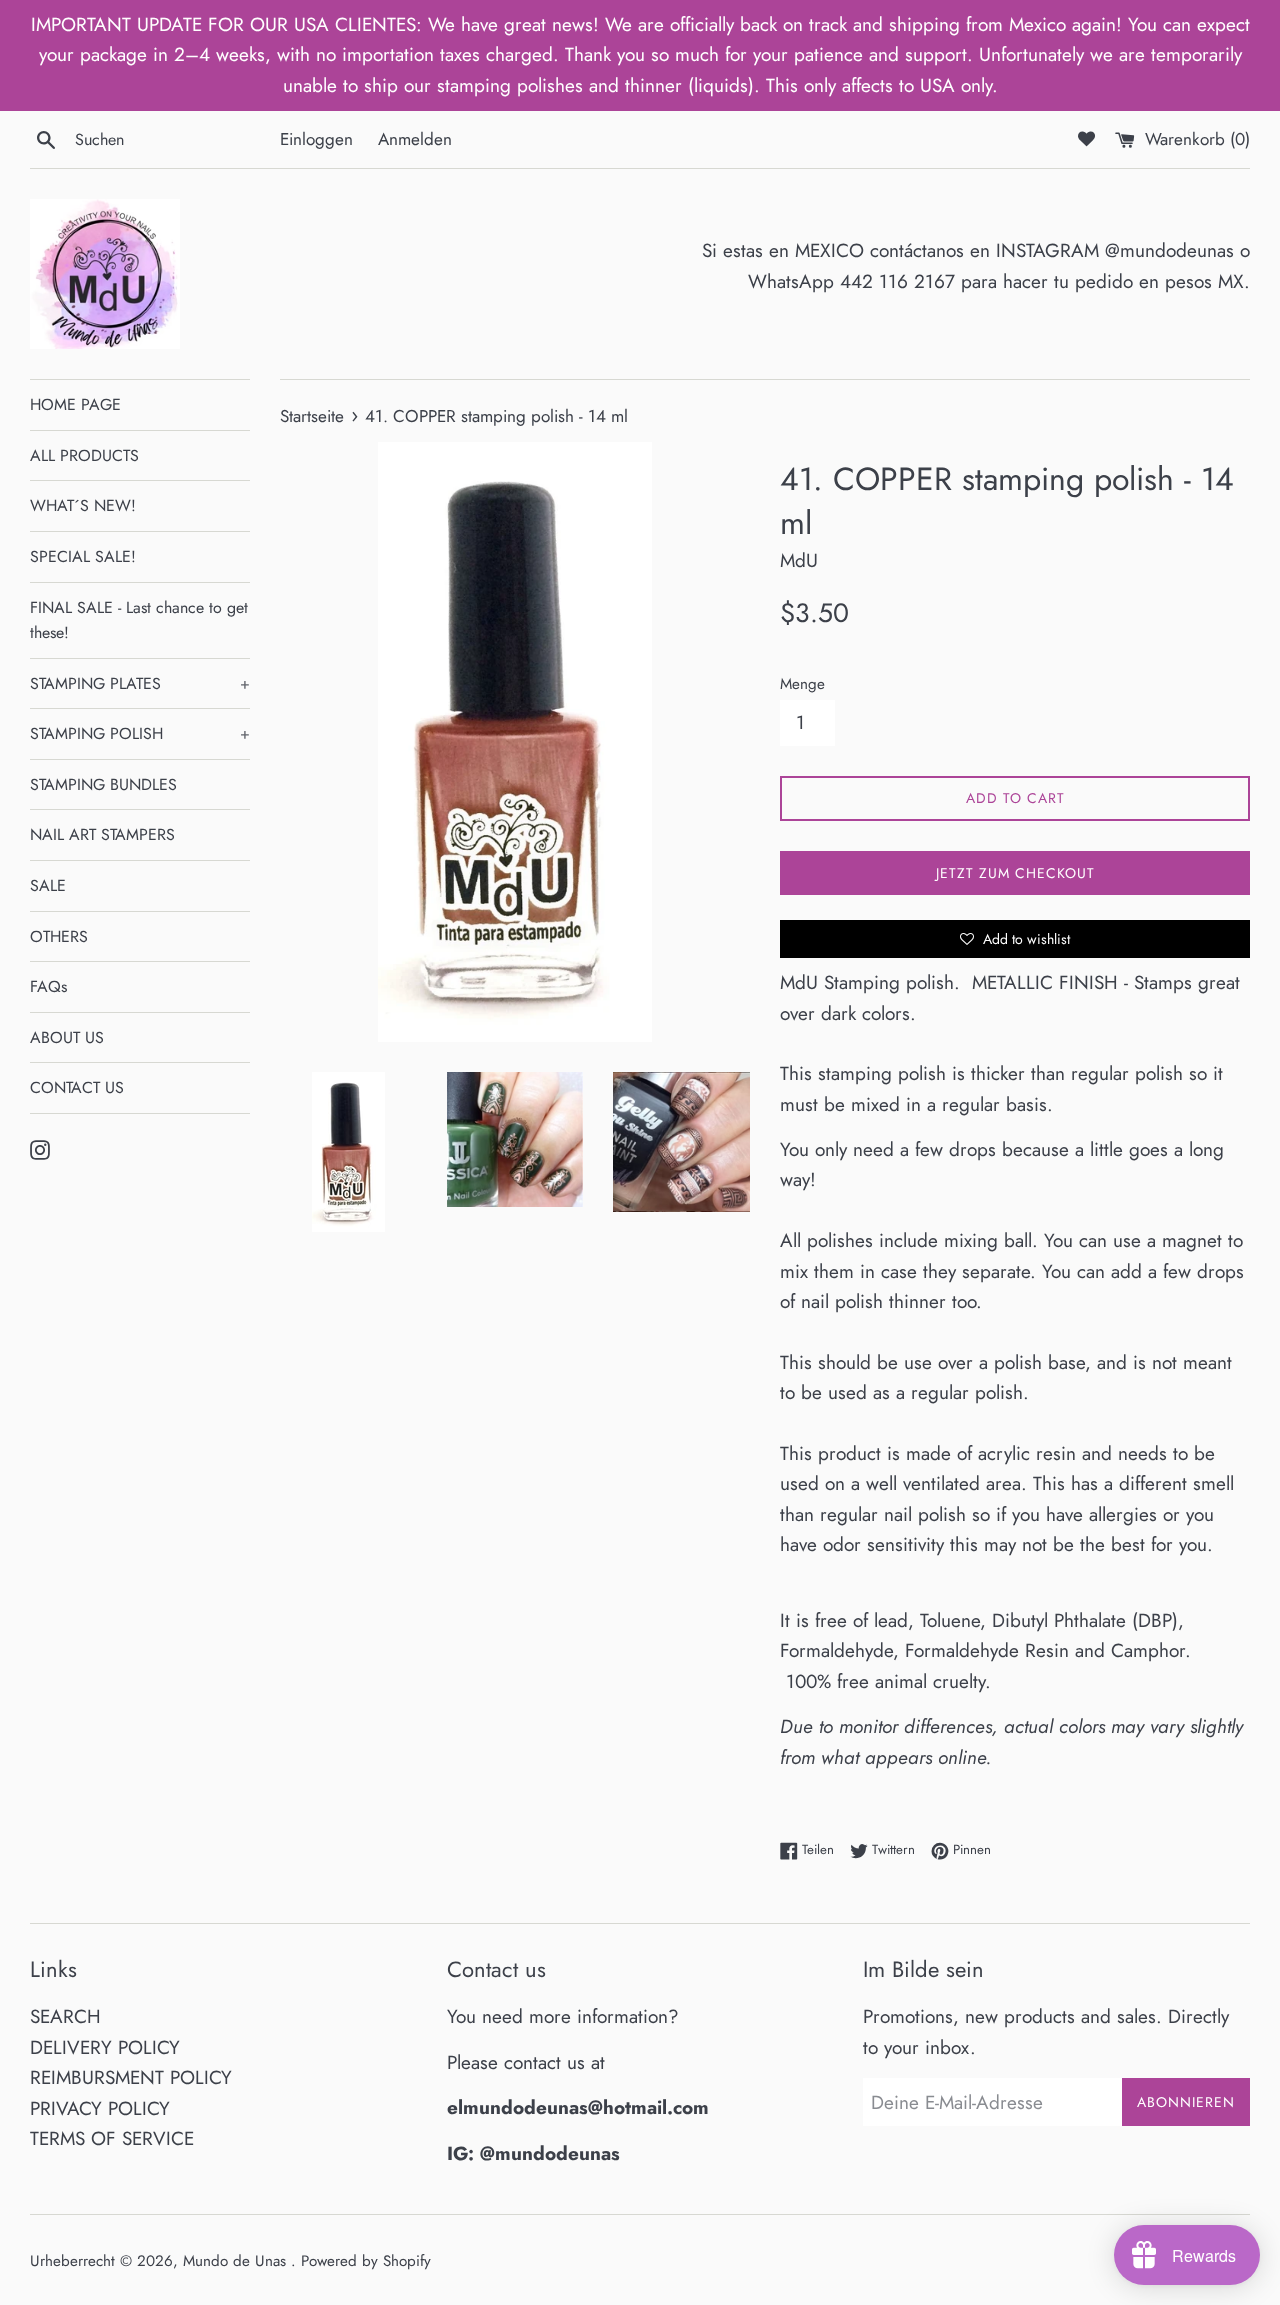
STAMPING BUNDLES (103, 784)
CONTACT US (77, 1087)
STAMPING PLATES (140, 683)
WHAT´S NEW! (83, 505)
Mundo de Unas (237, 2261)
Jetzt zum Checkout (1015, 873)
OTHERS (59, 936)
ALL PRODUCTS (84, 455)
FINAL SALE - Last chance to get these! (139, 620)
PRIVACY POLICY (100, 2108)
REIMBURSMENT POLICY (131, 2077)
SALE (48, 885)
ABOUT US (67, 1037)
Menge (802, 684)
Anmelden (415, 139)
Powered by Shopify (366, 2261)
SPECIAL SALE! (83, 556)
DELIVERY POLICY (105, 2047)
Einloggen (316, 139)
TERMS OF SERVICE (112, 2138)
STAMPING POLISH (140, 733)
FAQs (48, 986)
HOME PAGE (75, 404)
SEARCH (65, 2016)
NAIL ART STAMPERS (102, 834)
